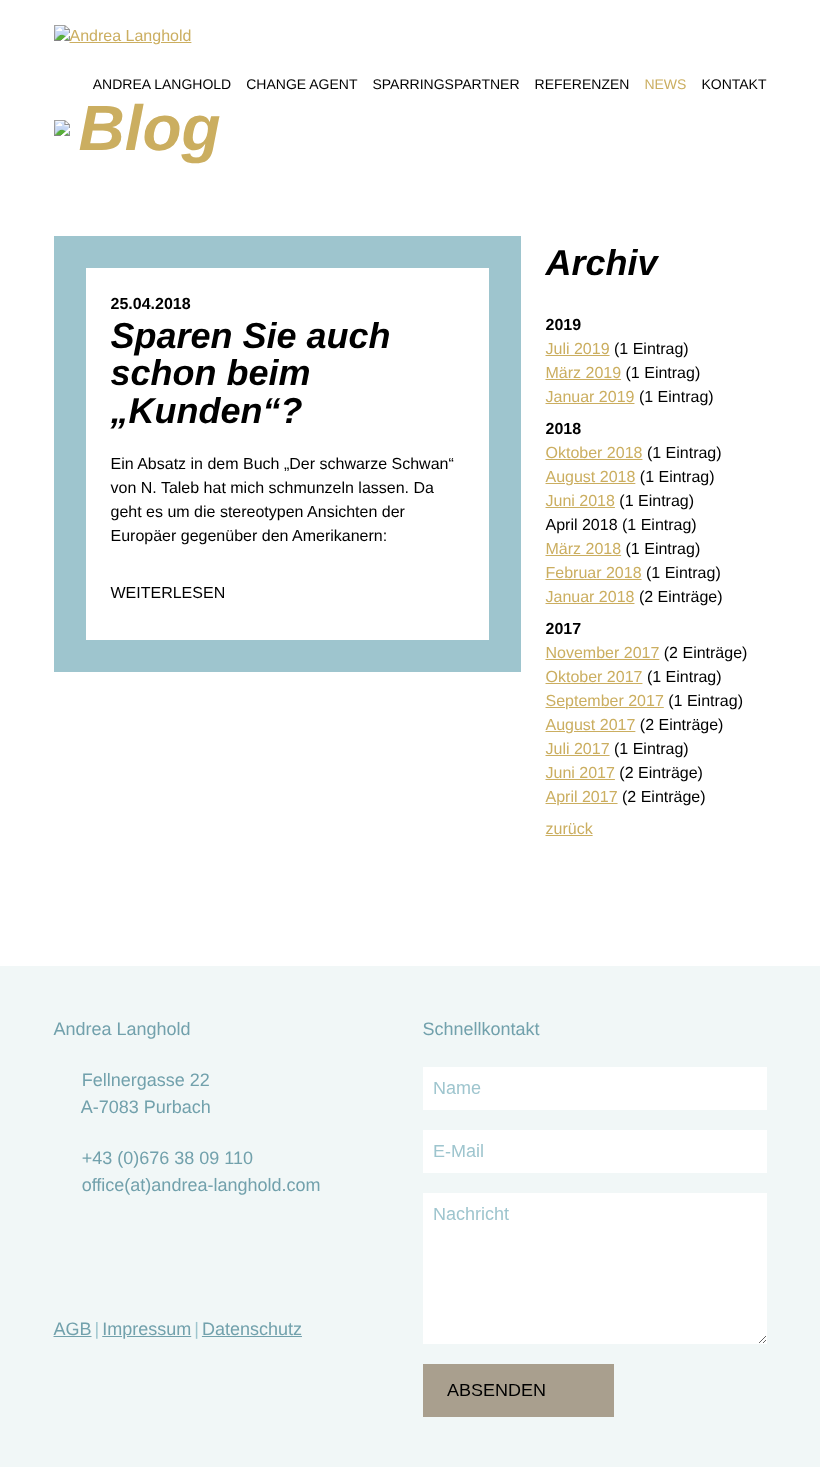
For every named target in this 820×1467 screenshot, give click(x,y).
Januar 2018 (590, 597)
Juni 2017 (580, 773)
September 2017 (605, 701)
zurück (569, 829)
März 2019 (584, 373)
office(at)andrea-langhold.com (201, 1185)
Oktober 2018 (594, 453)
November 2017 (603, 653)
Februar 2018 (594, 573)
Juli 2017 (578, 749)
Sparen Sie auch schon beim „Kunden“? (251, 373)
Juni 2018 (580, 501)
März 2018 (584, 549)
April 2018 (582, 525)
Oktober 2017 (594, 677)
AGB (73, 1329)
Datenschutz (252, 1329)
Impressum (146, 1329)
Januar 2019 (590, 397)
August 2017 (591, 725)
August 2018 (591, 477)
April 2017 (582, 797)
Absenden (496, 1390)
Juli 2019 (578, 349)
